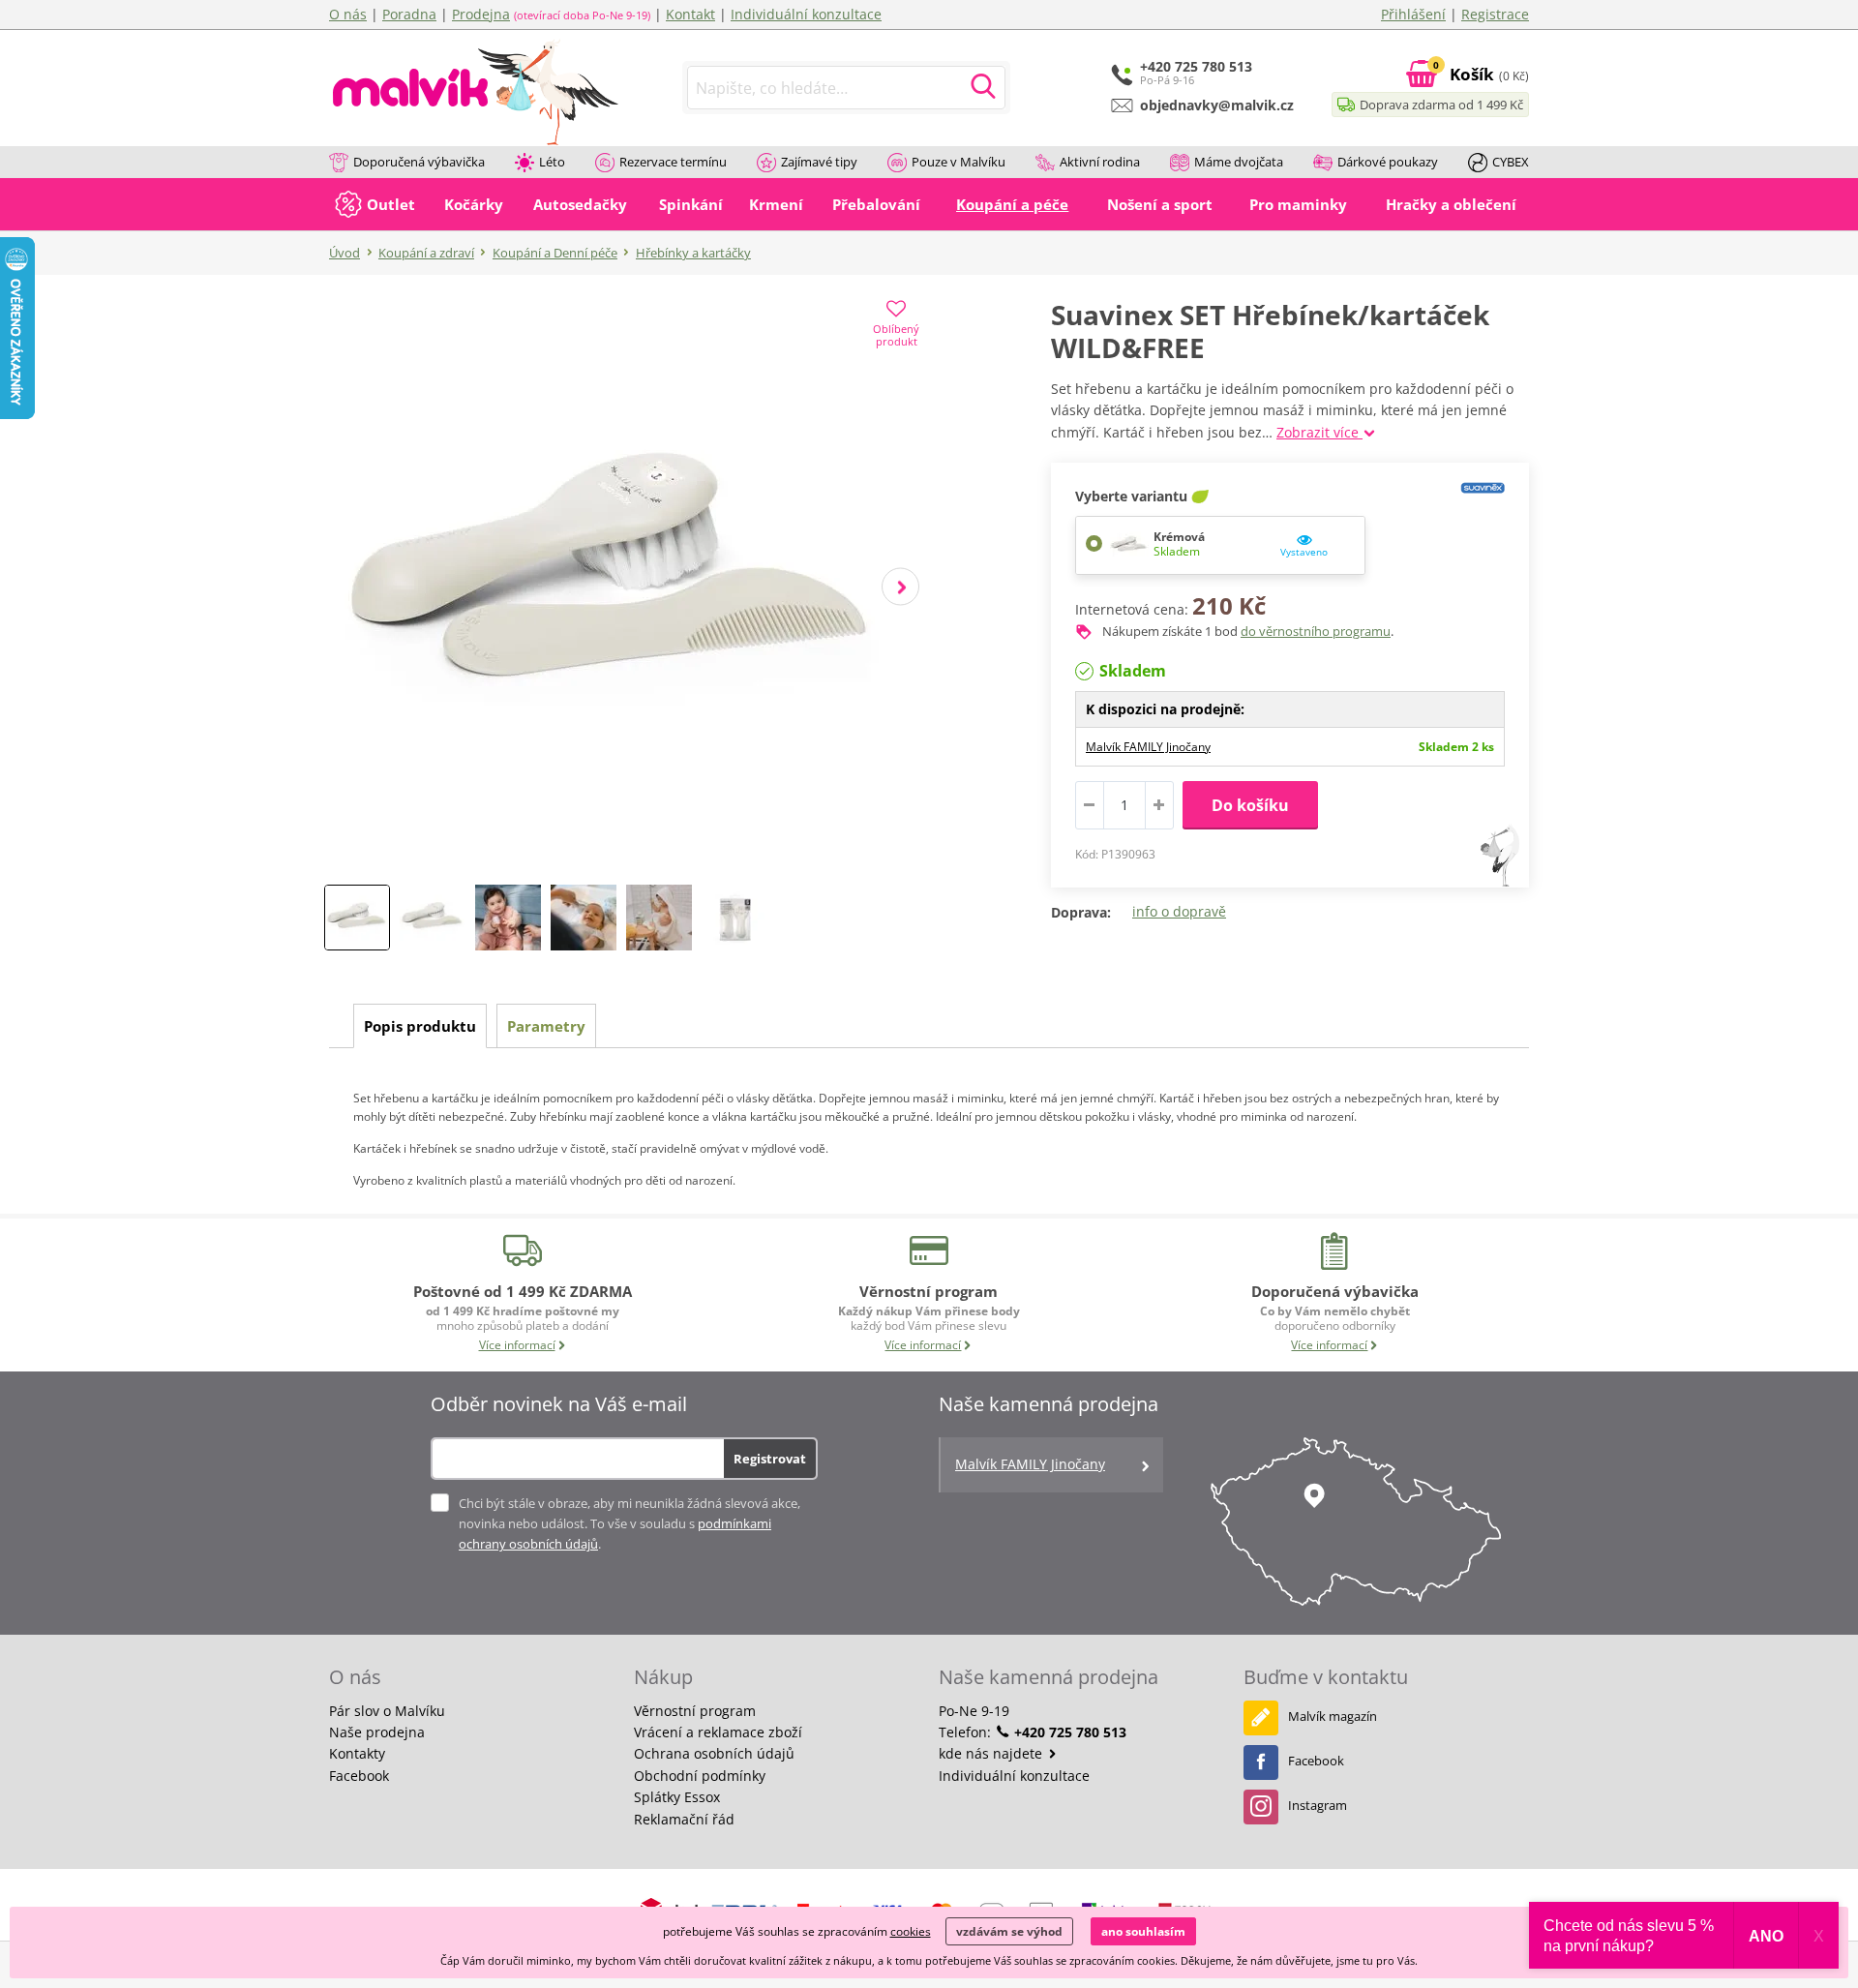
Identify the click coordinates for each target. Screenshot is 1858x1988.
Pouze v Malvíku (959, 162)
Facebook (359, 1776)
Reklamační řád (684, 1819)
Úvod (345, 253)
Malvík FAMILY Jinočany (1148, 747)
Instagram (1318, 1805)
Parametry (546, 1026)
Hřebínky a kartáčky (693, 253)
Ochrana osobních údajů (714, 1753)
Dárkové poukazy (1388, 162)
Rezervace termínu (673, 162)
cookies (911, 1931)
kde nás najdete (992, 1753)
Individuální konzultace (806, 14)
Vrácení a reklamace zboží (718, 1732)
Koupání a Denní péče (555, 253)
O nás (348, 14)
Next (900, 587)
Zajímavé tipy (819, 162)
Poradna (409, 14)
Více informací (517, 1345)
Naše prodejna (377, 1732)
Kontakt (690, 14)
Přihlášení (1413, 14)
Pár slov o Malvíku (387, 1711)
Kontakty (357, 1753)
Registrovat (770, 1459)
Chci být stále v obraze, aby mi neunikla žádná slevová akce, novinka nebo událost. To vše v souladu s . (629, 1523)
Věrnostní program (695, 1711)
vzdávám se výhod (1009, 1931)
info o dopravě (1179, 911)
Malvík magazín (1333, 1716)
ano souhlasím (1143, 1931)
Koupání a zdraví (426, 253)
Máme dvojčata (1239, 162)
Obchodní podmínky (700, 1776)
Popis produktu (420, 1026)
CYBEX (1511, 162)
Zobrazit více (1319, 432)
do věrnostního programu (1316, 631)
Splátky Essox (677, 1797)
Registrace (1495, 14)
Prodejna (481, 14)
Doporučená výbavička (419, 162)
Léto (552, 162)
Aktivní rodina (1100, 162)
